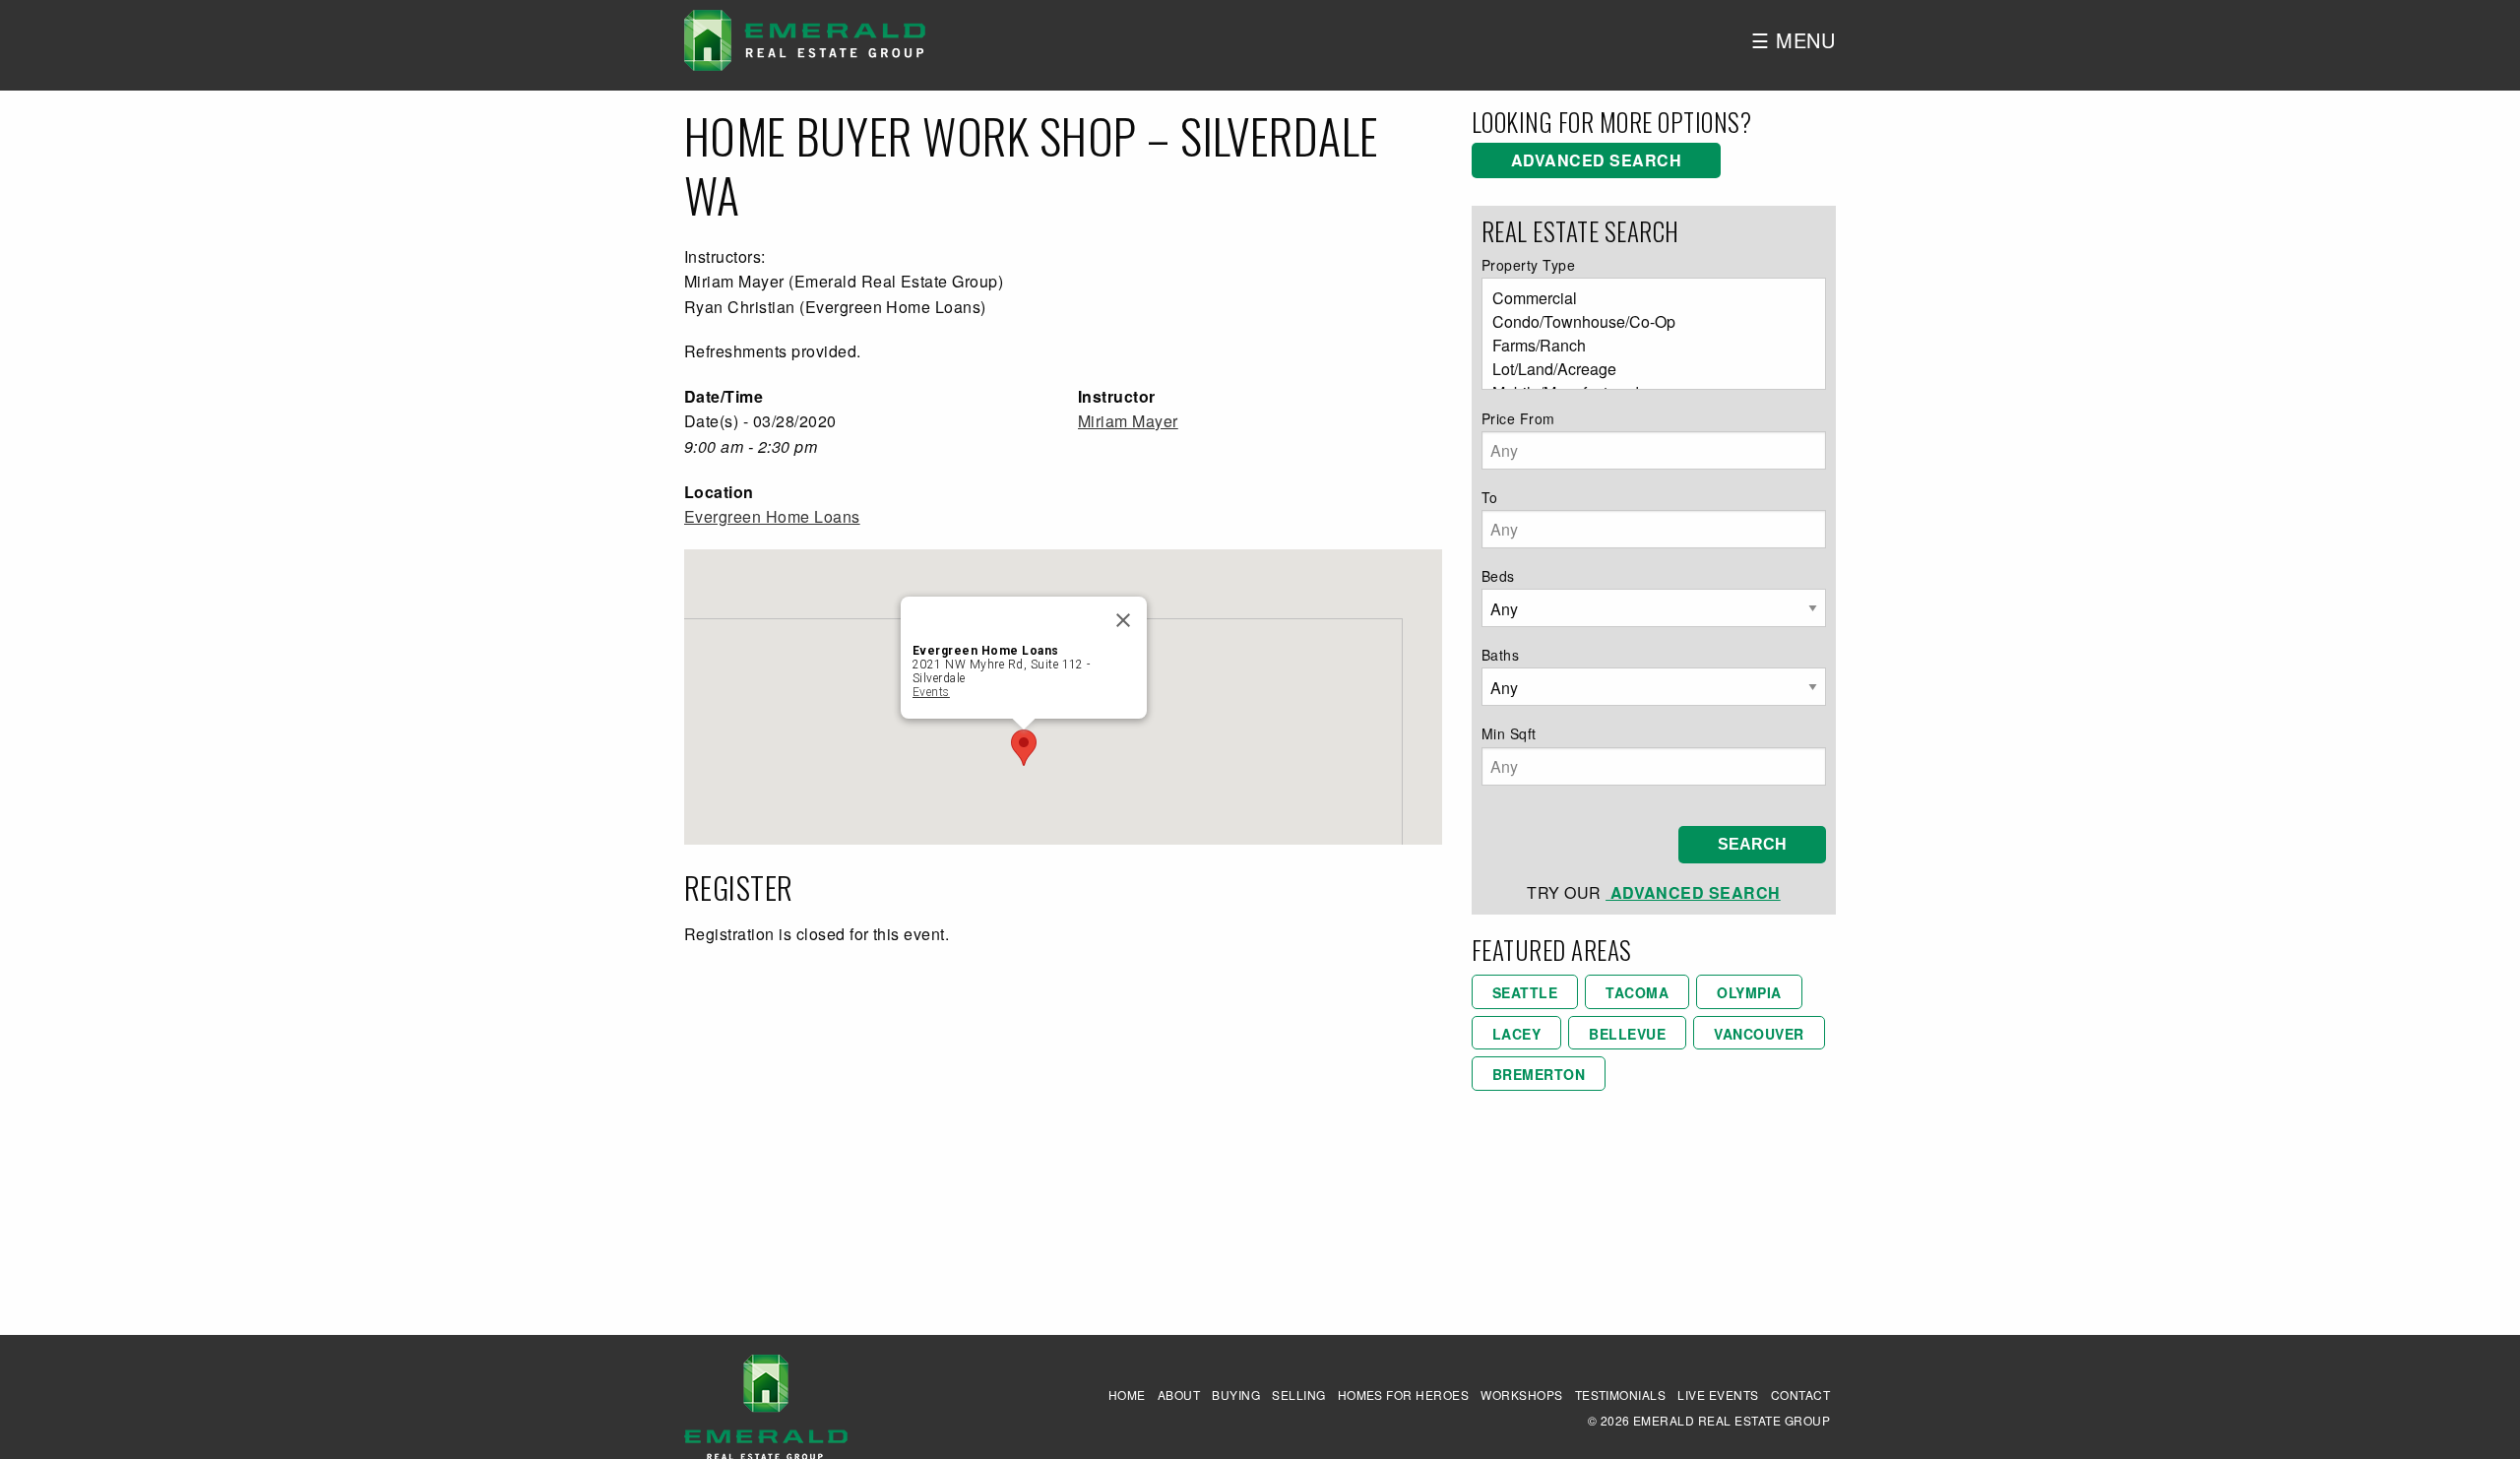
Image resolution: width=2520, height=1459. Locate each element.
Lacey (1516, 1034)
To (1490, 497)
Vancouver (1759, 1034)
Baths (1500, 655)
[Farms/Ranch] (1646, 346)
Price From (1518, 418)
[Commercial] (1646, 298)
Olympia (1749, 992)
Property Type (1528, 265)
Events (931, 692)
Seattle (1525, 992)
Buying (1236, 1395)
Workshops (1521, 1395)
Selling (1298, 1395)
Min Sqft (1509, 733)
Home (1127, 1395)
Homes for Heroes (1404, 1395)
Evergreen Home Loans (772, 516)
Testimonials (1621, 1395)
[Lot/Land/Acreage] (1646, 369)
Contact (1800, 1395)
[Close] (1123, 620)
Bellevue (1627, 1034)
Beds (1498, 576)
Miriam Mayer (1128, 421)
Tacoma (1637, 992)
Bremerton (1539, 1074)
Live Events (1718, 1395)
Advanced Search (1596, 160)
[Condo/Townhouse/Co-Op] (1646, 322)
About (1179, 1395)
